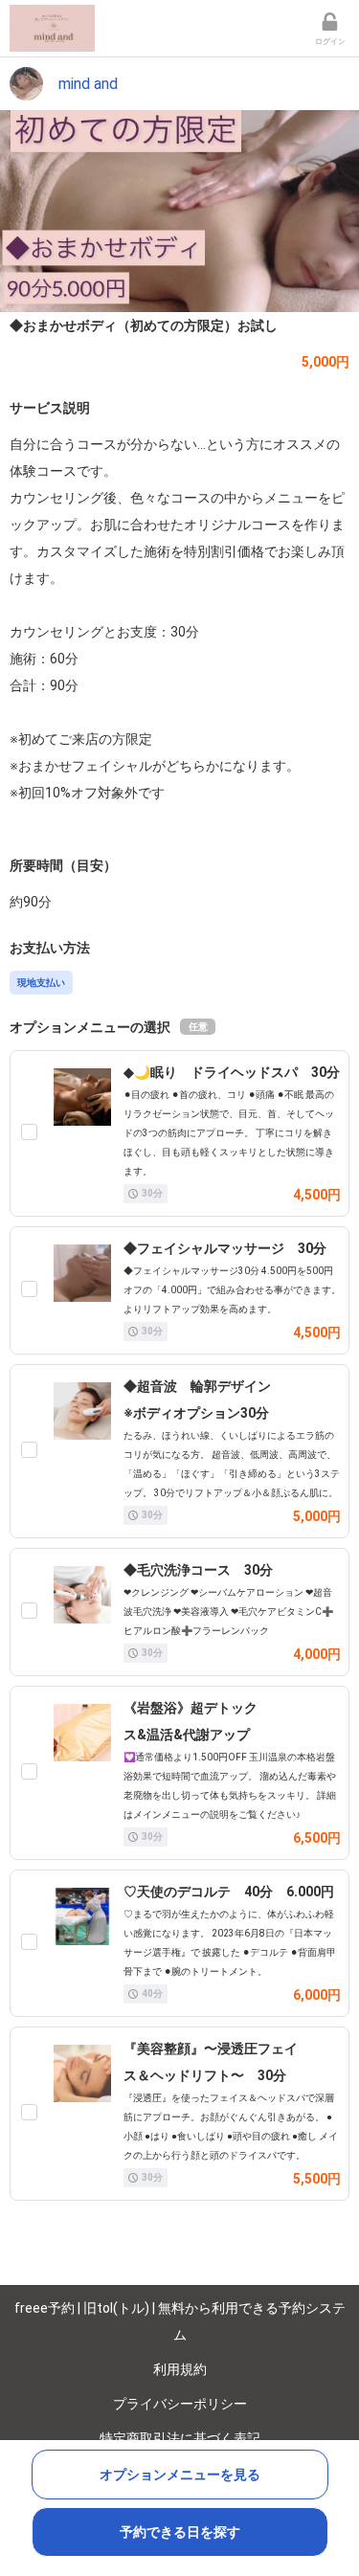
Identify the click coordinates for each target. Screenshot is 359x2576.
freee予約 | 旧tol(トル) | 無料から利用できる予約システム (180, 2321)
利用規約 (180, 2369)
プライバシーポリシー (180, 2404)
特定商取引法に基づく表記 (180, 2438)
